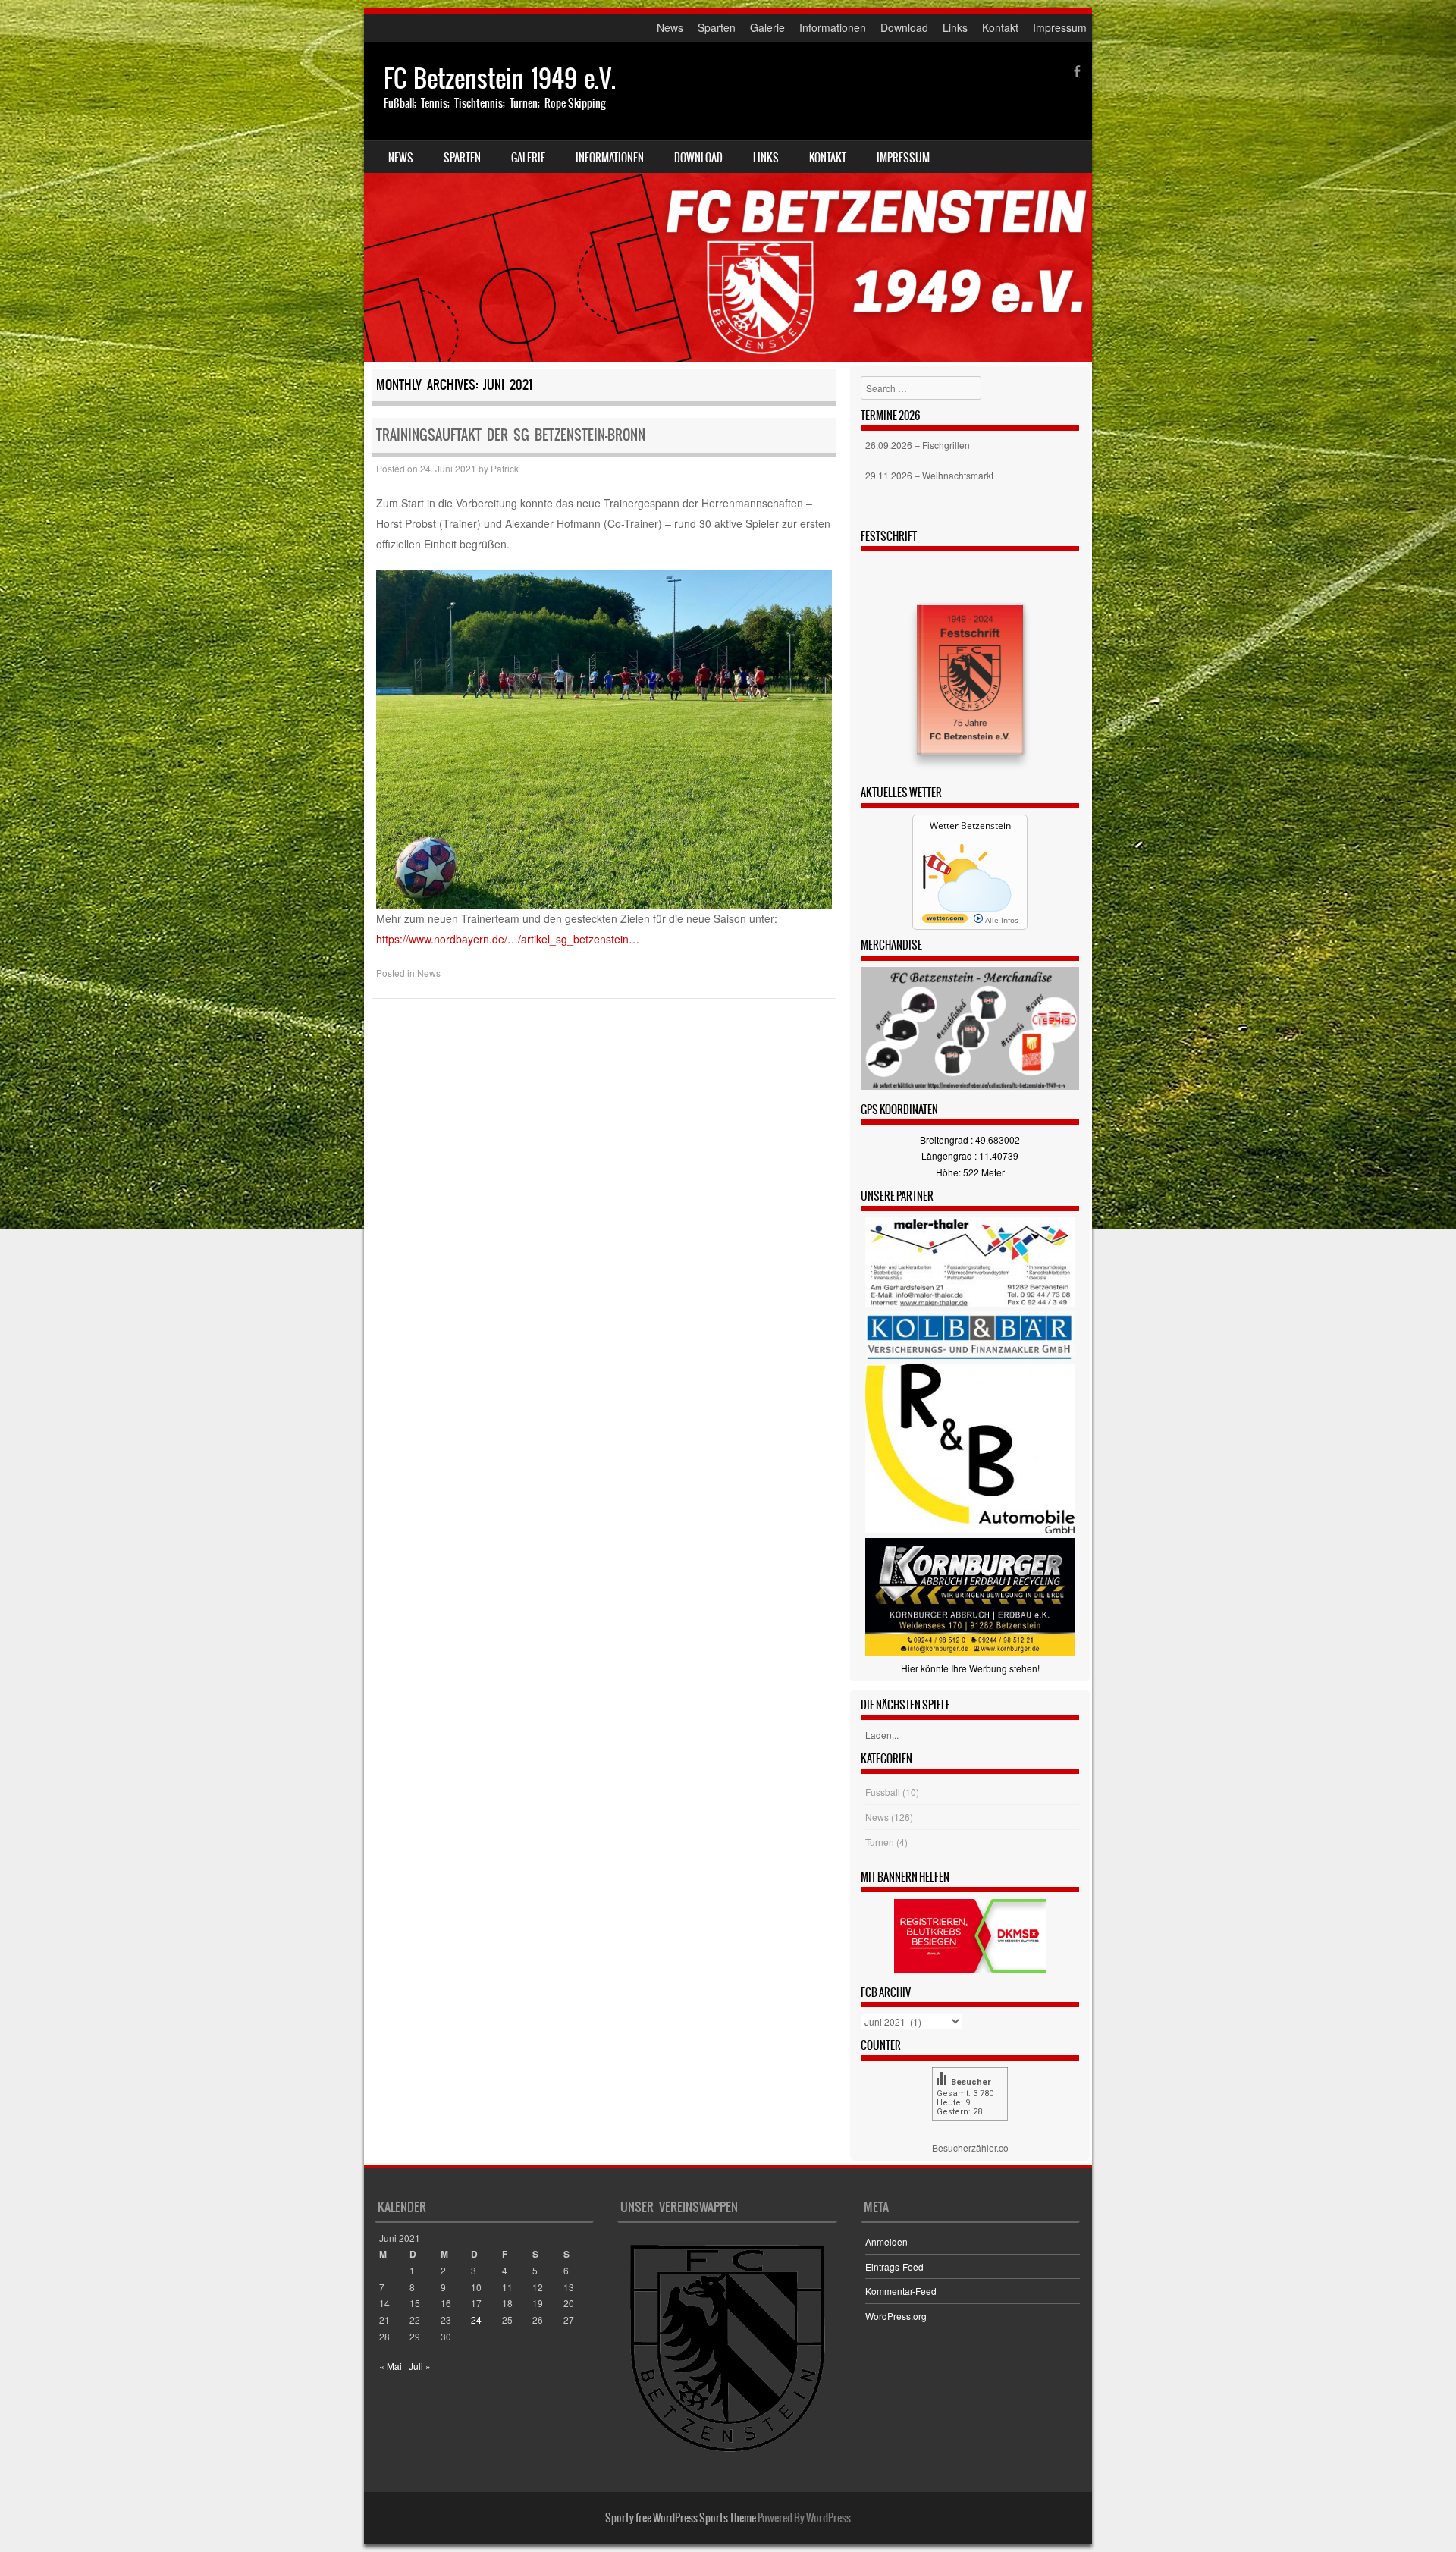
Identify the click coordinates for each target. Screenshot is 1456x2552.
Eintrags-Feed (894, 2266)
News (670, 27)
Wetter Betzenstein (970, 826)
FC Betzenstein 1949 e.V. (500, 78)
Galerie (767, 27)
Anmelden (886, 2241)
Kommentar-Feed (901, 2291)
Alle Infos (1001, 920)
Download (904, 27)
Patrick (505, 468)
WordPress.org (896, 2316)
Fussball (883, 1792)
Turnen (880, 1842)
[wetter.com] (945, 920)
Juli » (420, 2366)
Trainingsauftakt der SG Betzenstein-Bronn (511, 435)
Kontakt (1000, 27)
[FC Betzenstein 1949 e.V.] (728, 202)
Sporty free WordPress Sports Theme (681, 2518)
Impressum (1060, 27)
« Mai (391, 2366)
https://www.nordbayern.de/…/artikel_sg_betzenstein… (508, 939)
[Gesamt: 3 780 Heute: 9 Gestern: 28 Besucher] (970, 2131)
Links (955, 27)
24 (476, 2320)
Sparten (717, 27)
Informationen (833, 27)
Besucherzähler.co (970, 2147)
